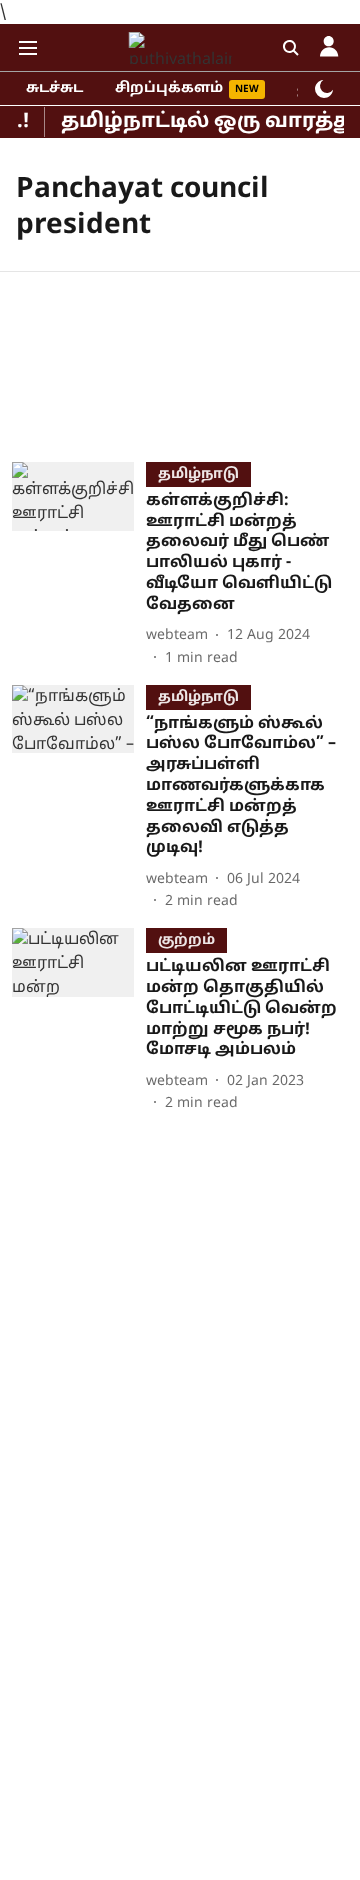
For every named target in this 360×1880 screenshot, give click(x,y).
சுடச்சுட (54, 88)
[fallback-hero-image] (79, 565)
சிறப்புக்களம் (169, 88)
